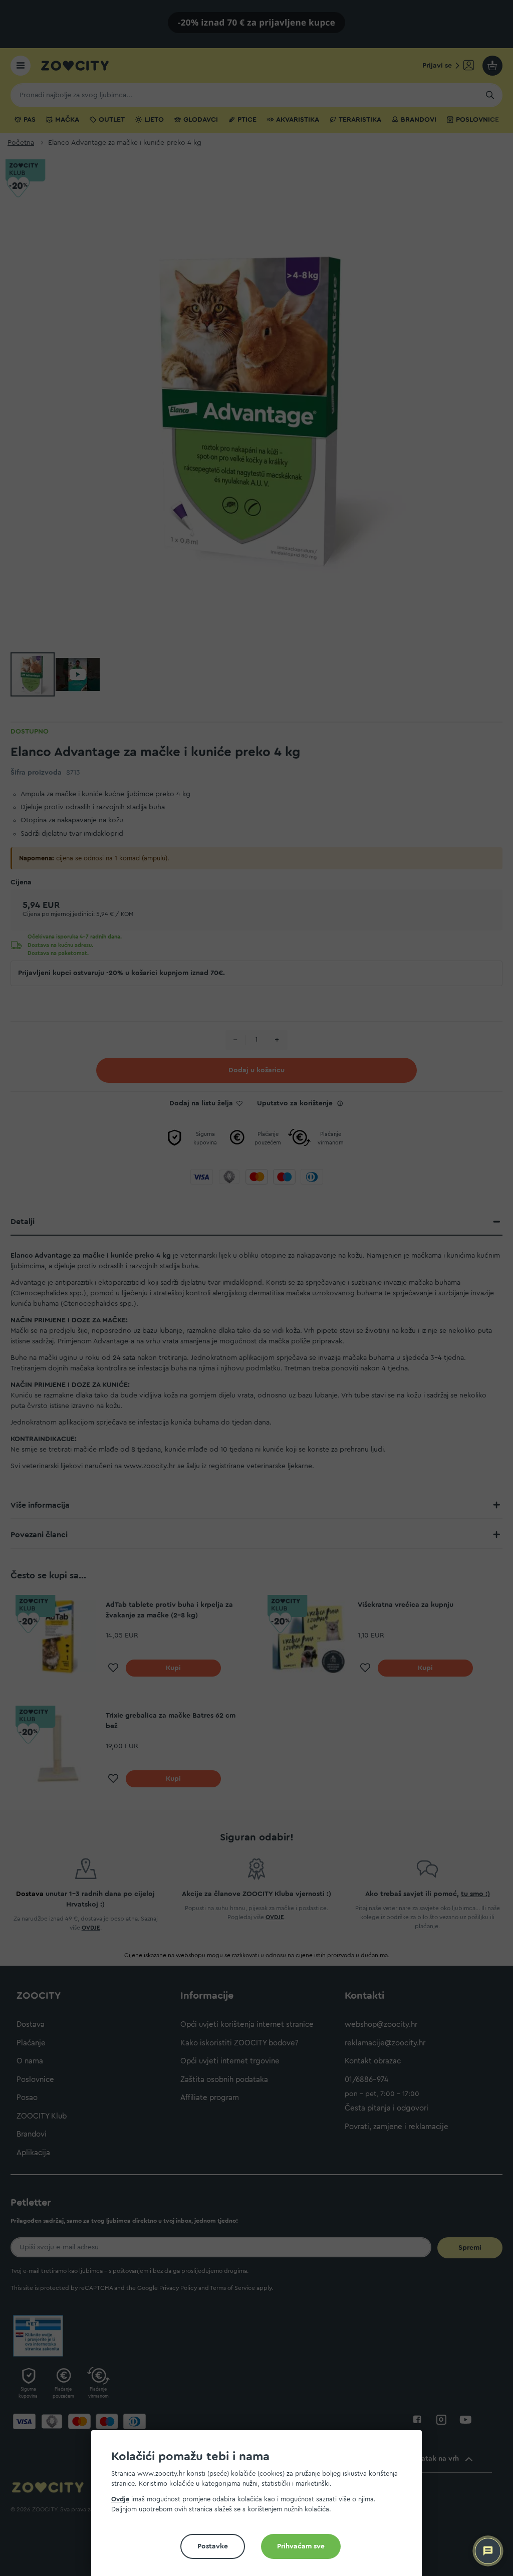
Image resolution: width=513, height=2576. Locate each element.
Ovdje (120, 2499)
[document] (261, 2507)
